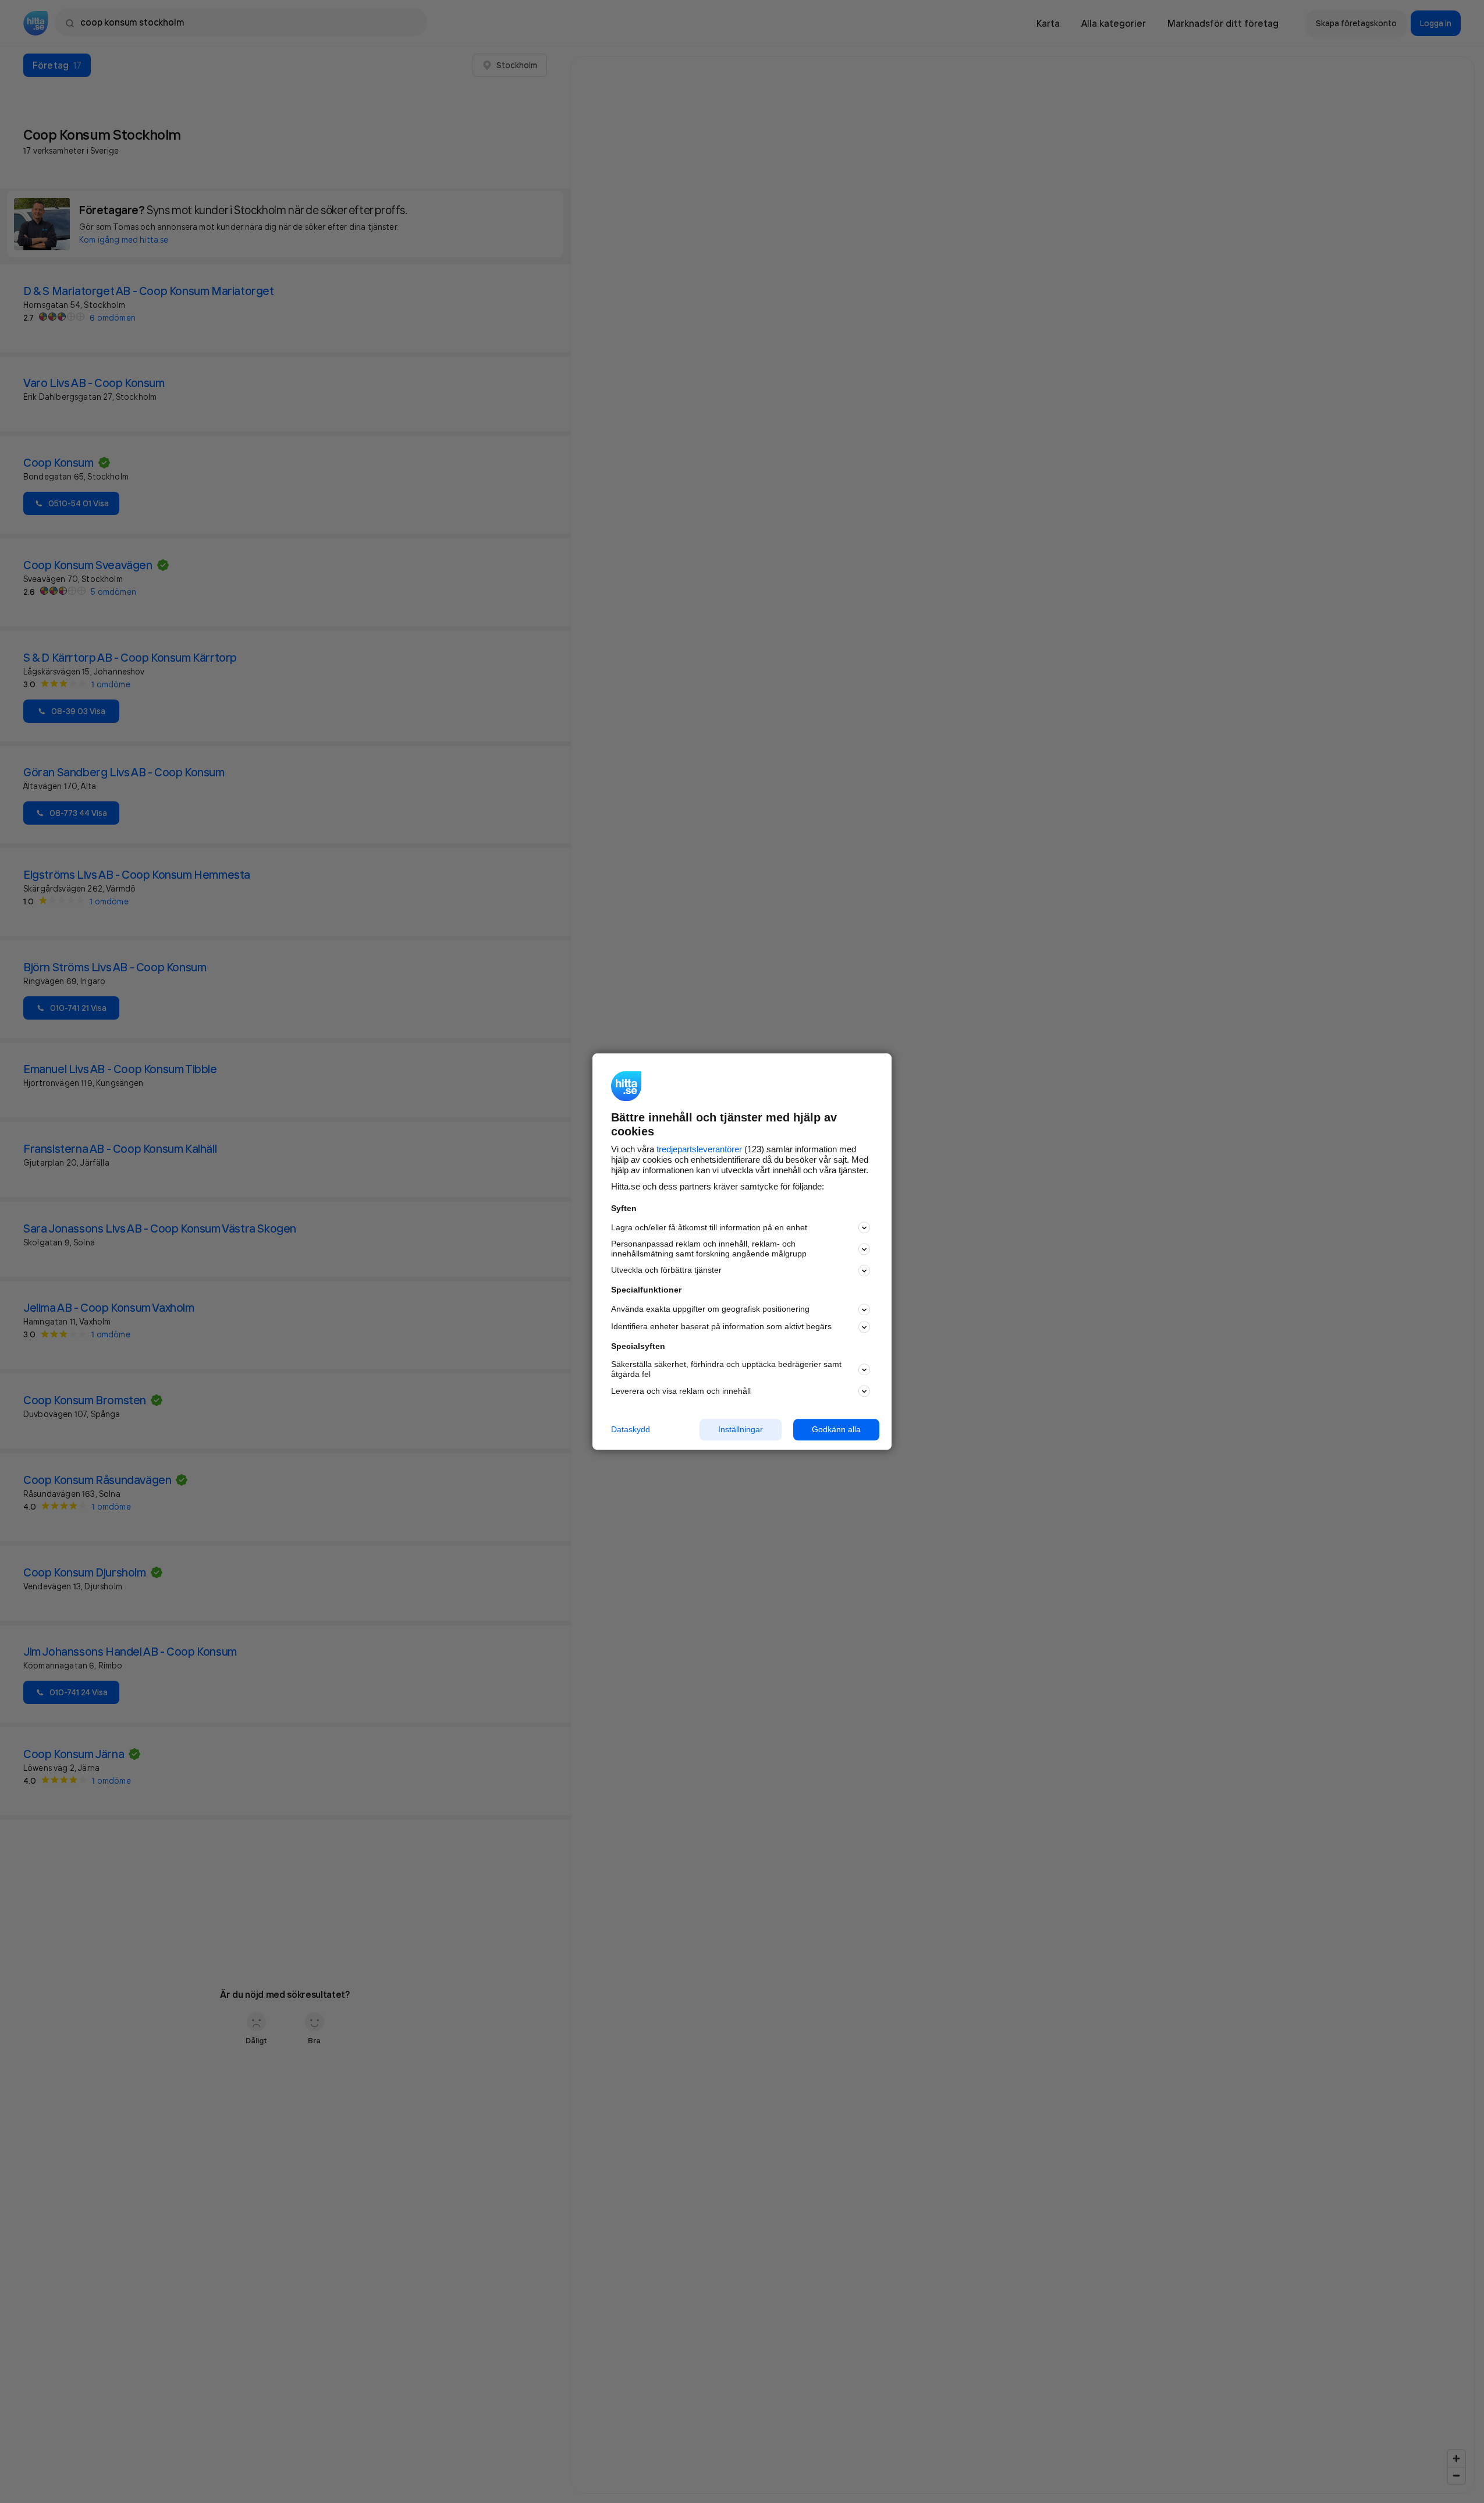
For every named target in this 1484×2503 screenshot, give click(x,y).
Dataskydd (631, 1429)
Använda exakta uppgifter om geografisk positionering (710, 1309)
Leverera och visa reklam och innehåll (681, 1391)
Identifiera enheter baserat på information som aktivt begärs (721, 1327)
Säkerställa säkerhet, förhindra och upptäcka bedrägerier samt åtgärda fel (726, 1370)
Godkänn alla (836, 1429)
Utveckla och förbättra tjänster (666, 1270)
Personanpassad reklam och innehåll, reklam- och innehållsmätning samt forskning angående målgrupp (709, 1249)
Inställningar (741, 1429)
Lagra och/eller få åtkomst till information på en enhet (709, 1227)
